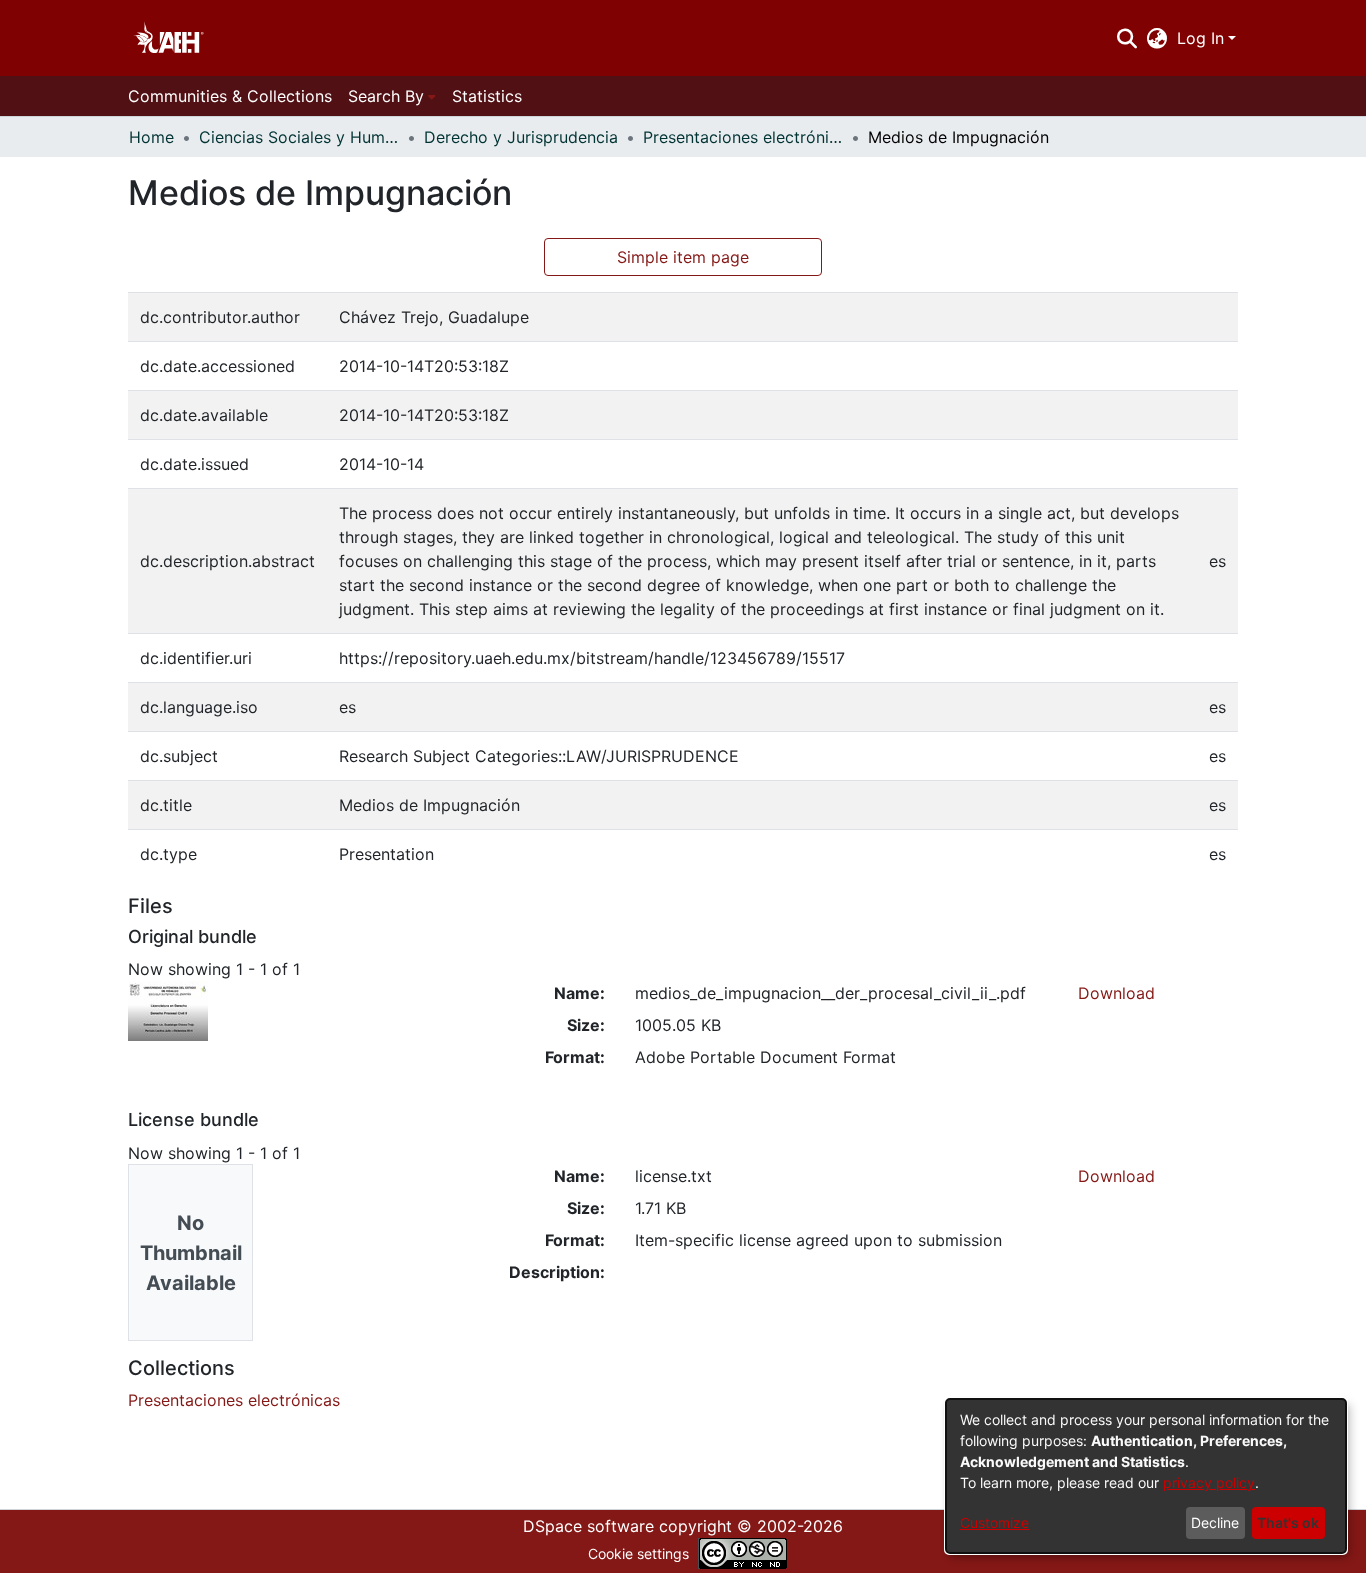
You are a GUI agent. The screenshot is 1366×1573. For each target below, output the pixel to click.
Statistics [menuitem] (487, 96)
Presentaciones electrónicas (743, 137)
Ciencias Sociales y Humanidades (299, 137)
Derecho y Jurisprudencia (521, 137)
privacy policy (1209, 1482)
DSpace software (588, 1526)
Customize (994, 1522)
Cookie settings (638, 1553)
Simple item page (683, 257)
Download (1116, 993)
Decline (1215, 1522)
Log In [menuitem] (1200, 38)
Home (151, 137)
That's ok (1288, 1522)
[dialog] (1146, 1476)
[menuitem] (1157, 38)
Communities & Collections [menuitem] (230, 96)
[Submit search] (1126, 38)
